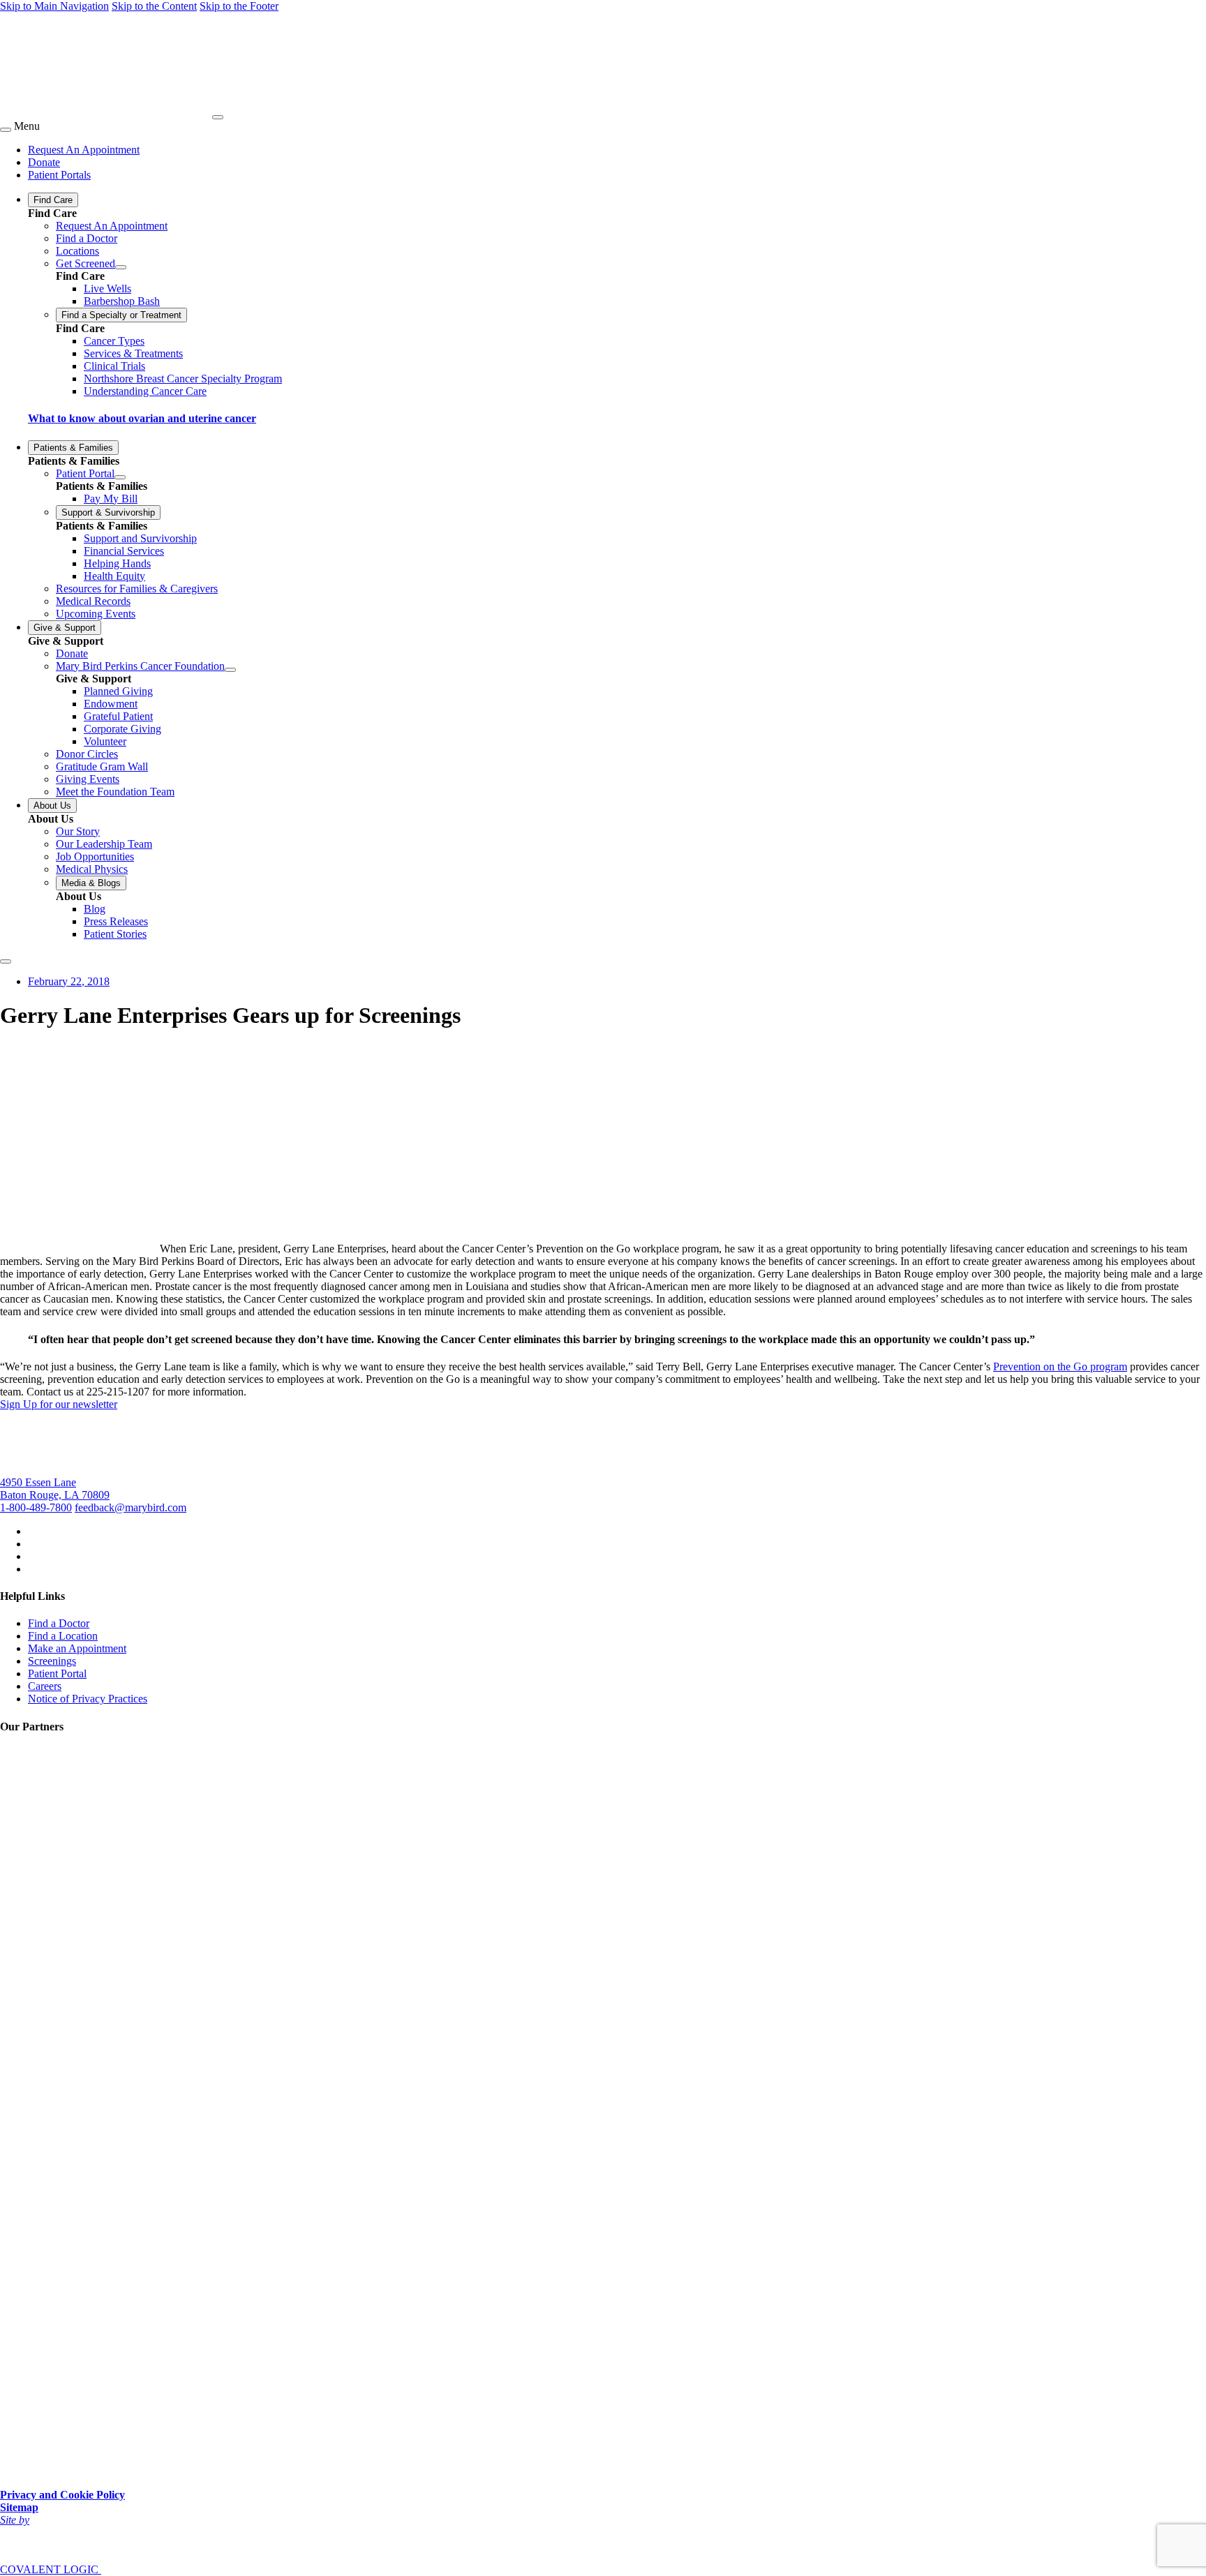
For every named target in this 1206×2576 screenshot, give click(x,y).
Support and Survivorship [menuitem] (140, 538)
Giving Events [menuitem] (88, 779)
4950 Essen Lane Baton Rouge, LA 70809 (55, 1489)
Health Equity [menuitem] (114, 576)
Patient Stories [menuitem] (115, 934)
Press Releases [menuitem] (116, 921)
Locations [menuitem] (77, 251)
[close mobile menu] (6, 130)
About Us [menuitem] (52, 806)
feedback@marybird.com (131, 1507)
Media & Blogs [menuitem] (91, 883)
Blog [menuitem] (95, 909)
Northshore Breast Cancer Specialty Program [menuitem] (183, 379)
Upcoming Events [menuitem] (96, 614)
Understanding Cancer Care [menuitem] (145, 391)
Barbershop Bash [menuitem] (122, 301)
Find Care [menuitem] (53, 200)
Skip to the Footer (239, 6)
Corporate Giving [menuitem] (122, 729)
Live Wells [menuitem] (107, 289)
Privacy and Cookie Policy (62, 2495)
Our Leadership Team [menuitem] (104, 844)
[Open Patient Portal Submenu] (120, 477)
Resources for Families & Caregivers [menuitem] (137, 589)
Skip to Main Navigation (54, 6)
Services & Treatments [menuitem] (133, 353)
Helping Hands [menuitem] (117, 563)
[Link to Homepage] (105, 113)
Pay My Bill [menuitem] (111, 499)
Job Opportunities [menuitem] (95, 856)
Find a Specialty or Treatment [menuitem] (121, 315)
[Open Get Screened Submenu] (121, 267)
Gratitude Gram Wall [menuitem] (102, 766)
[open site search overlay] (6, 961)
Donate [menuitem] (44, 162)
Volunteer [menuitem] (105, 741)
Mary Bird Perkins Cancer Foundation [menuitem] (140, 666)
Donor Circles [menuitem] (87, 754)
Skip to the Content (154, 6)
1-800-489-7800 (36, 1507)
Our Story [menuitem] (78, 831)
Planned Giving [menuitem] (118, 691)
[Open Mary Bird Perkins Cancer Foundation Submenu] (230, 670)
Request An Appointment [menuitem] (84, 150)
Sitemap (19, 2507)
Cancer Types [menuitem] (114, 341)
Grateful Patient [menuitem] (118, 716)
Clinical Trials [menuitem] (114, 366)
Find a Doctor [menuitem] (87, 238)
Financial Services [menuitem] (124, 551)
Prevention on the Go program (1060, 1366)
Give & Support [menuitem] (65, 628)
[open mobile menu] (218, 117)
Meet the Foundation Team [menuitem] (115, 792)
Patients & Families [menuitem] (73, 448)
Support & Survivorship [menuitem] (108, 512)
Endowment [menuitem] (111, 704)
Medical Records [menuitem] (93, 601)
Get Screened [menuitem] (85, 263)
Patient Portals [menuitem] (59, 175)
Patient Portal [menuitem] (85, 473)
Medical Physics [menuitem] (92, 869)
